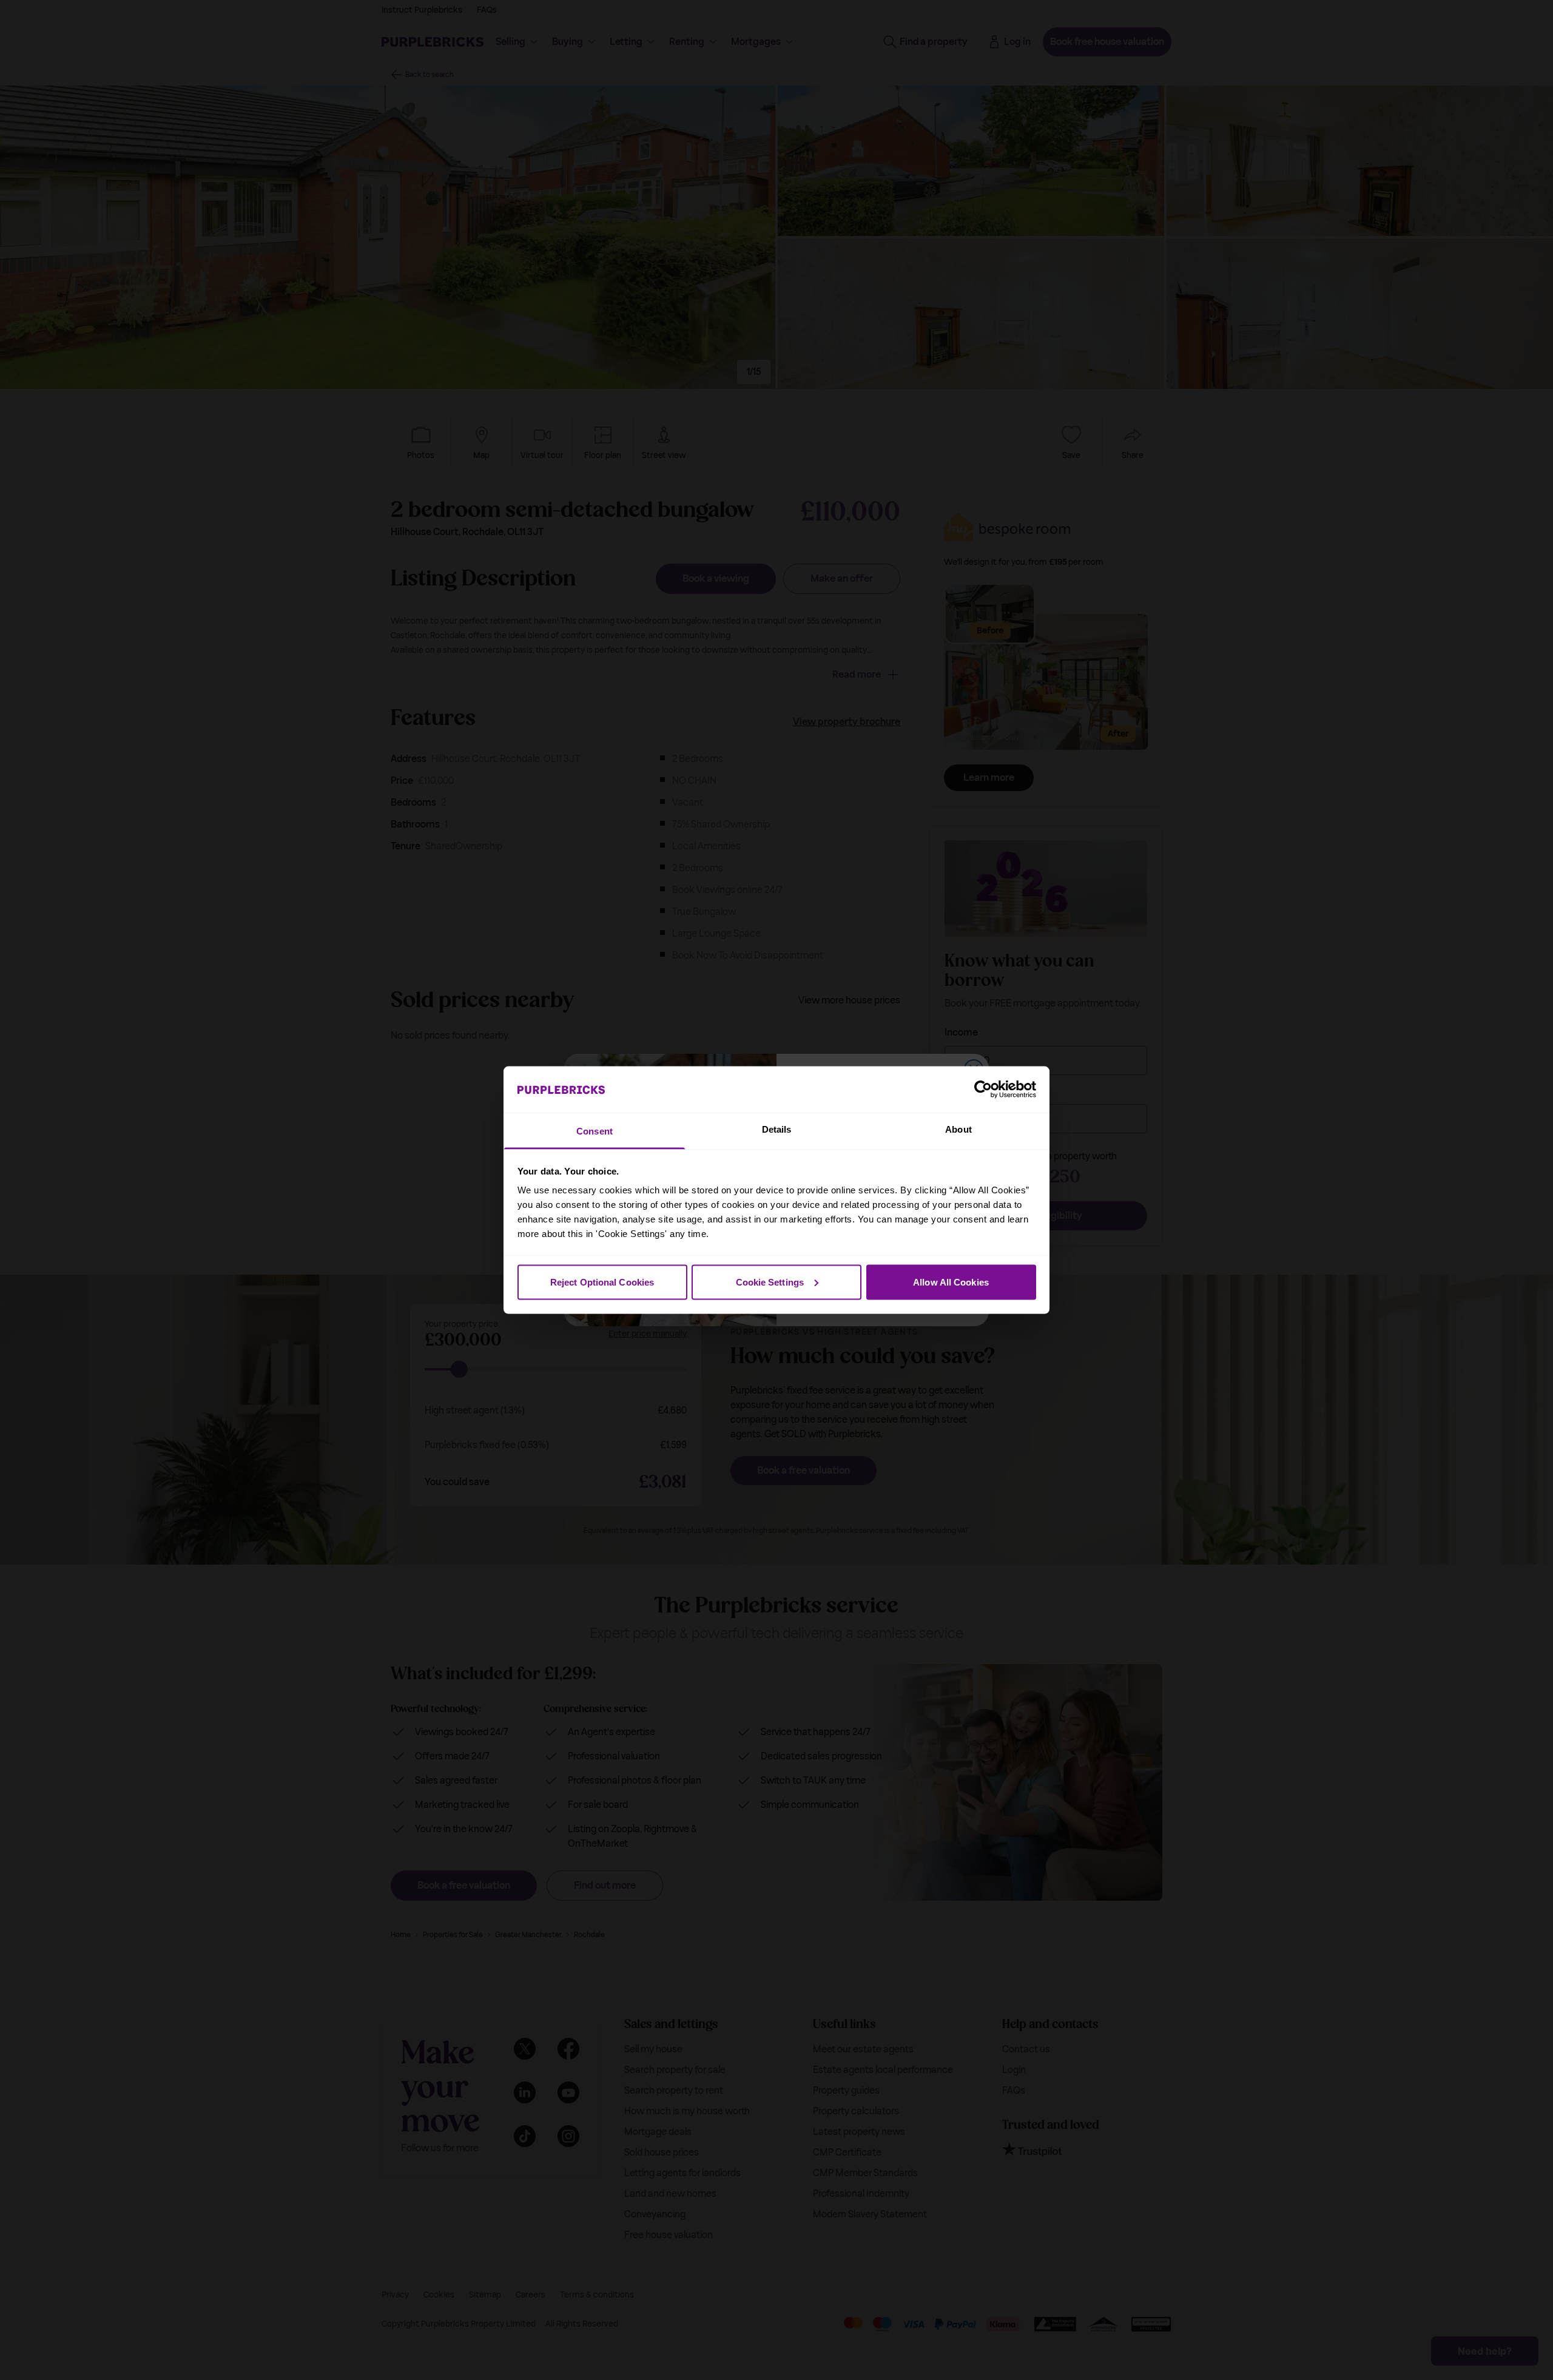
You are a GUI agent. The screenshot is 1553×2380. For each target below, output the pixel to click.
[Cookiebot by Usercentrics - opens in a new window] (983, 1089)
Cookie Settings (770, 1282)
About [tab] (958, 1129)
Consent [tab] (595, 1131)
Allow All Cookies (951, 1282)
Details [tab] (777, 1129)
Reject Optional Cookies (602, 1282)
